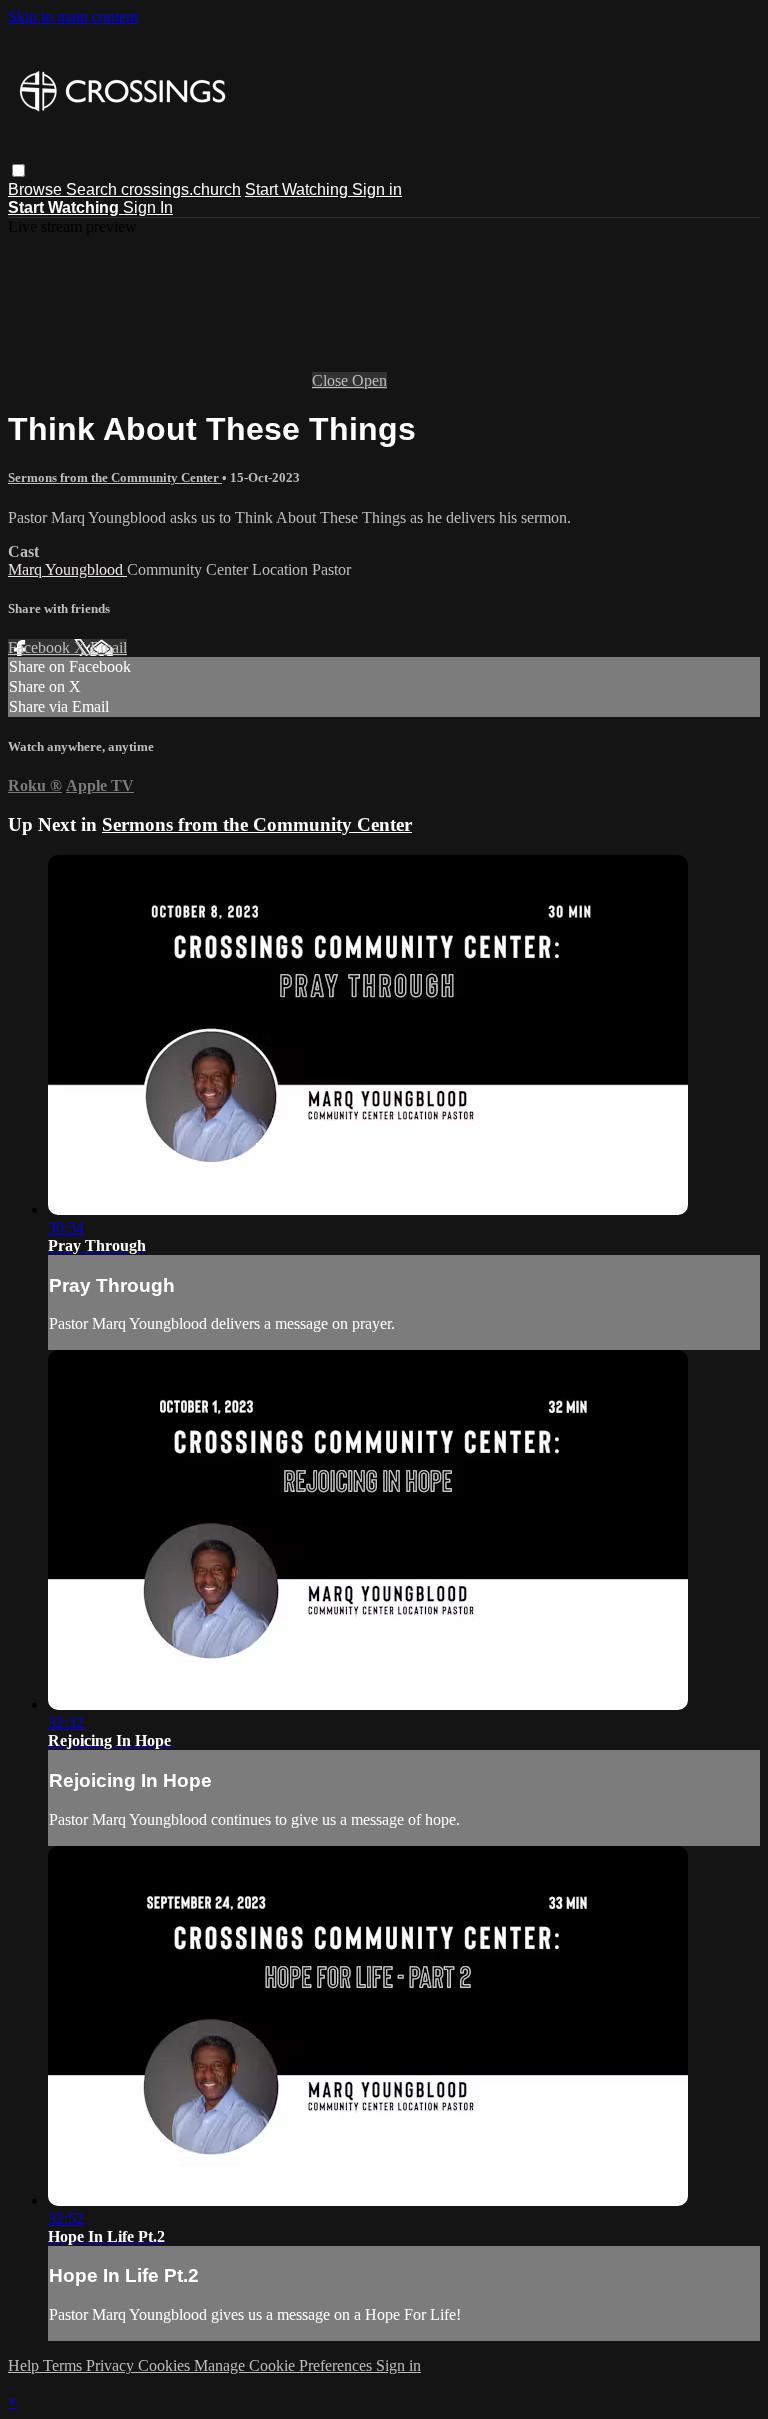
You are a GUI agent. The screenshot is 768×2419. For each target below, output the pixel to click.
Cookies (166, 2365)
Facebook (41, 647)
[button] (18, 170)
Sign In (148, 207)
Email (108, 647)
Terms (64, 2365)
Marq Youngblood (67, 569)
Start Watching (298, 189)
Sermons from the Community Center (115, 477)
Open (369, 380)
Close (332, 380)
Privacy (112, 2365)
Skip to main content (73, 16)
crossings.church (181, 189)
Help (25, 2365)
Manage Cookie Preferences (285, 2365)
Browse (37, 189)
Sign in (377, 189)
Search (93, 189)
